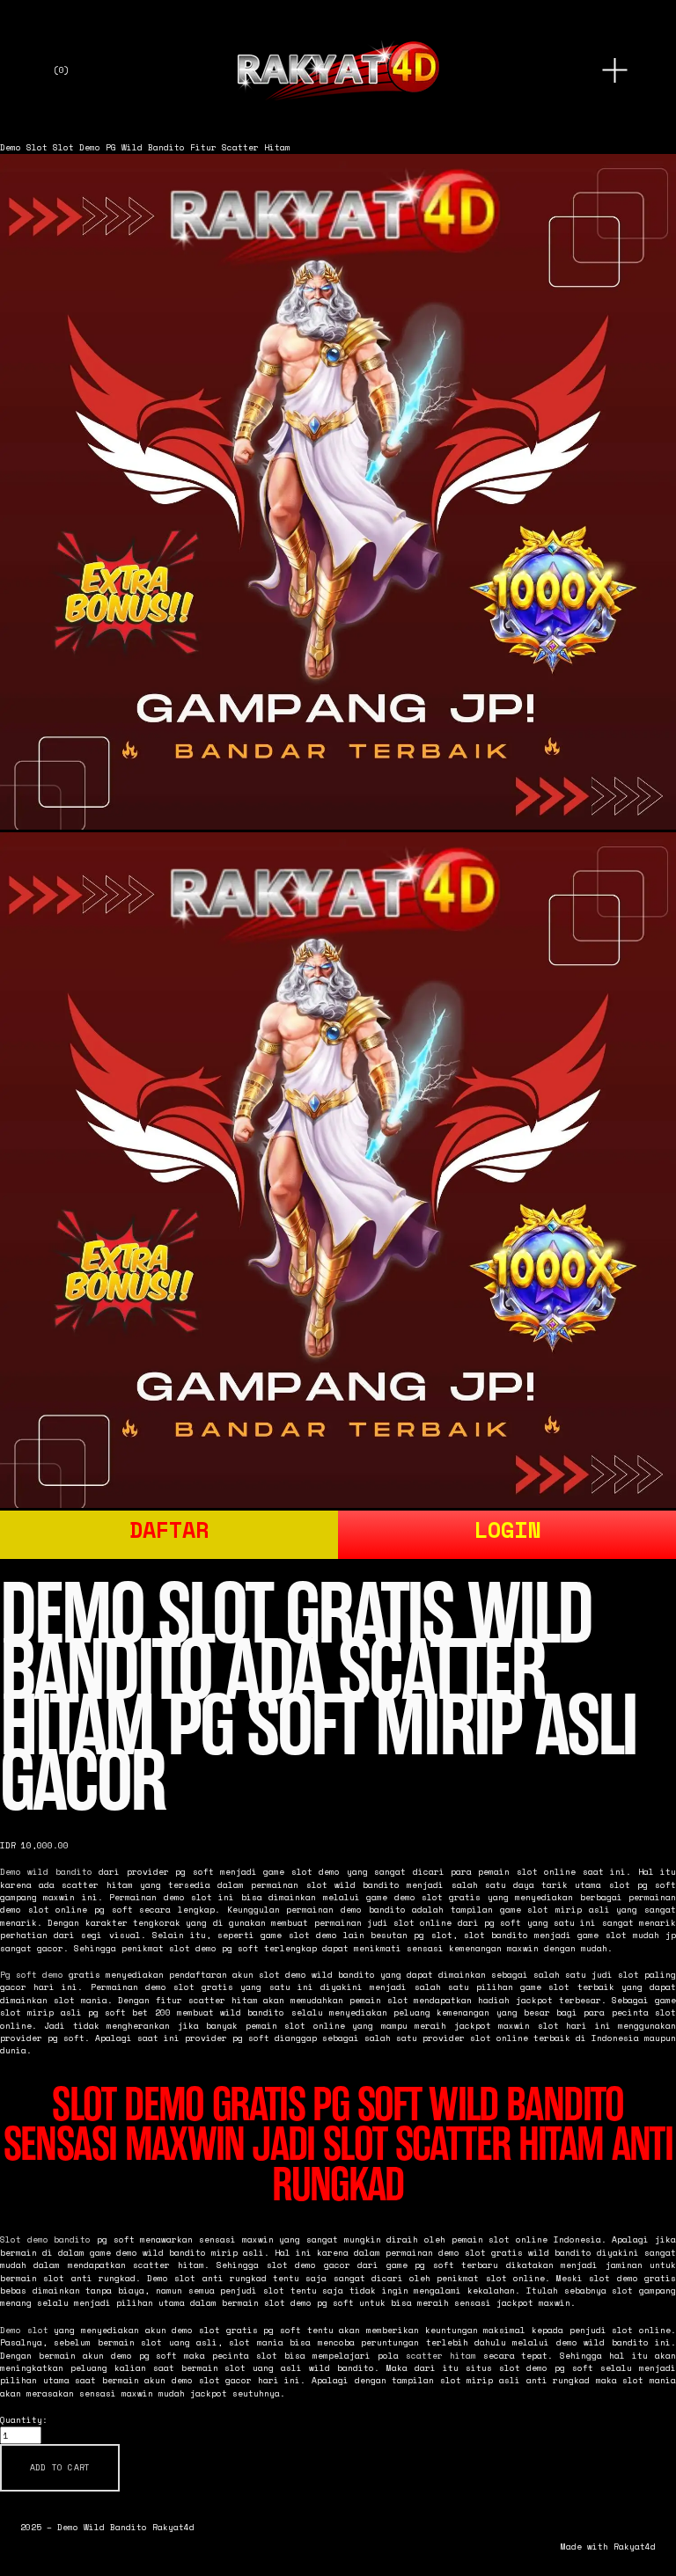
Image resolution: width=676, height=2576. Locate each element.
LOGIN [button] (507, 1529)
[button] (60, 2468)
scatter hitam (441, 2355)
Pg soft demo (32, 1974)
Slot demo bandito (45, 2239)
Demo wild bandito (46, 1871)
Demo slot (24, 2330)
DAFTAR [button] (169, 1529)
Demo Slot (24, 147)
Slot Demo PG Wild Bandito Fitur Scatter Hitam (172, 147)
